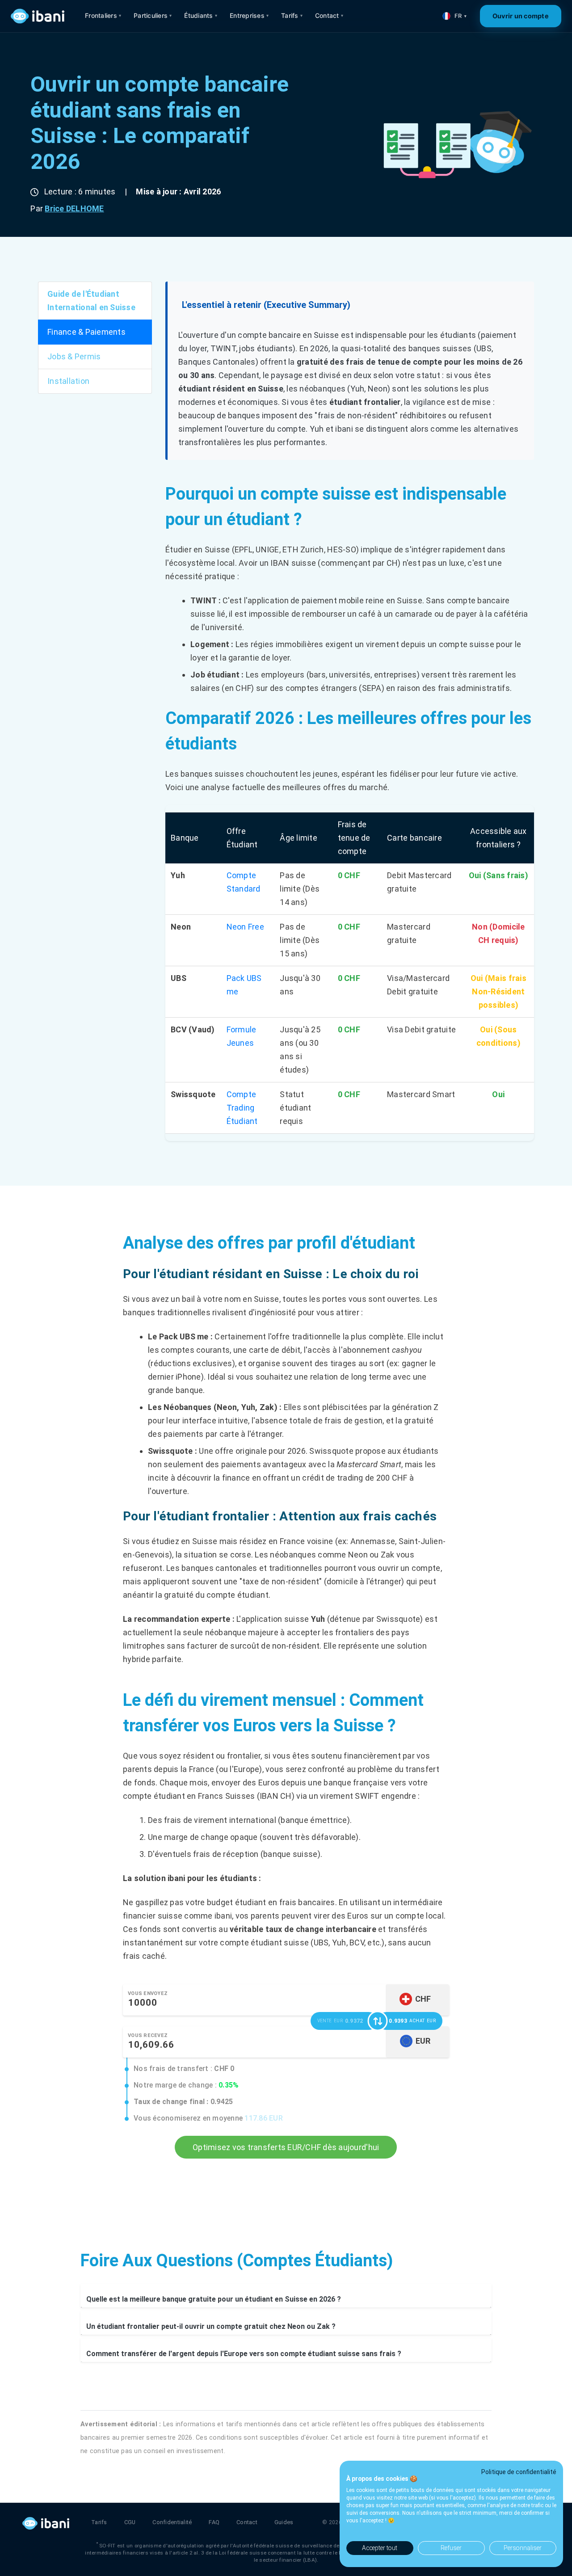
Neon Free (245, 927)
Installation (68, 381)
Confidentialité (172, 2522)
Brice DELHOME (74, 208)
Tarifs (99, 2522)
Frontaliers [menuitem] (103, 15)
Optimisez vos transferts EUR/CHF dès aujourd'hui (286, 2147)
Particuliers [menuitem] (153, 15)
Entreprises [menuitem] (249, 15)
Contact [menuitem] (329, 15)
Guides (284, 2522)
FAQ (214, 2522)
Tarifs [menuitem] (292, 15)
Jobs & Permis (74, 356)
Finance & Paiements (86, 332)
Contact (247, 2522)
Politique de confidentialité (519, 2472)
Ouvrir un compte (521, 16)
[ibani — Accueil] (38, 16)
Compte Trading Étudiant (242, 1108)
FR (461, 16)
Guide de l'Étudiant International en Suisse (91, 301)
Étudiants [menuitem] (201, 15)
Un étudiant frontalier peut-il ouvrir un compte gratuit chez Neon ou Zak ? (211, 2326)
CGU (130, 2522)
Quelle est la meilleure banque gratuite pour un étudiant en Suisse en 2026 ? (214, 2299)
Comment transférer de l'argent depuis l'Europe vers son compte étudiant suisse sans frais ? (244, 2354)
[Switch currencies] (378, 2021)
